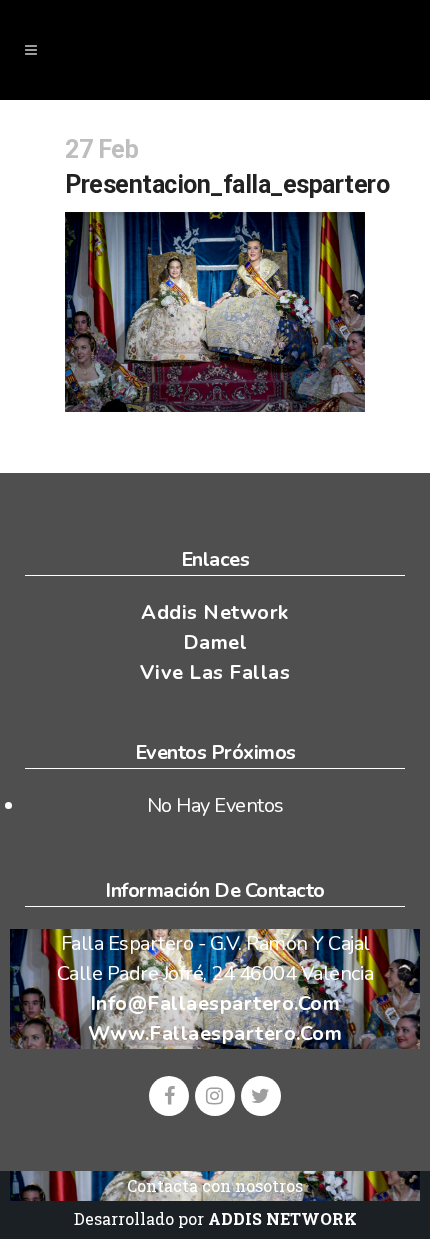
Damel (215, 642)
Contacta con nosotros (215, 1185)
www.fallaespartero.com (215, 1033)
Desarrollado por (215, 1218)
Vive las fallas (215, 672)
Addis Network (215, 612)
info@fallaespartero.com (215, 1003)
